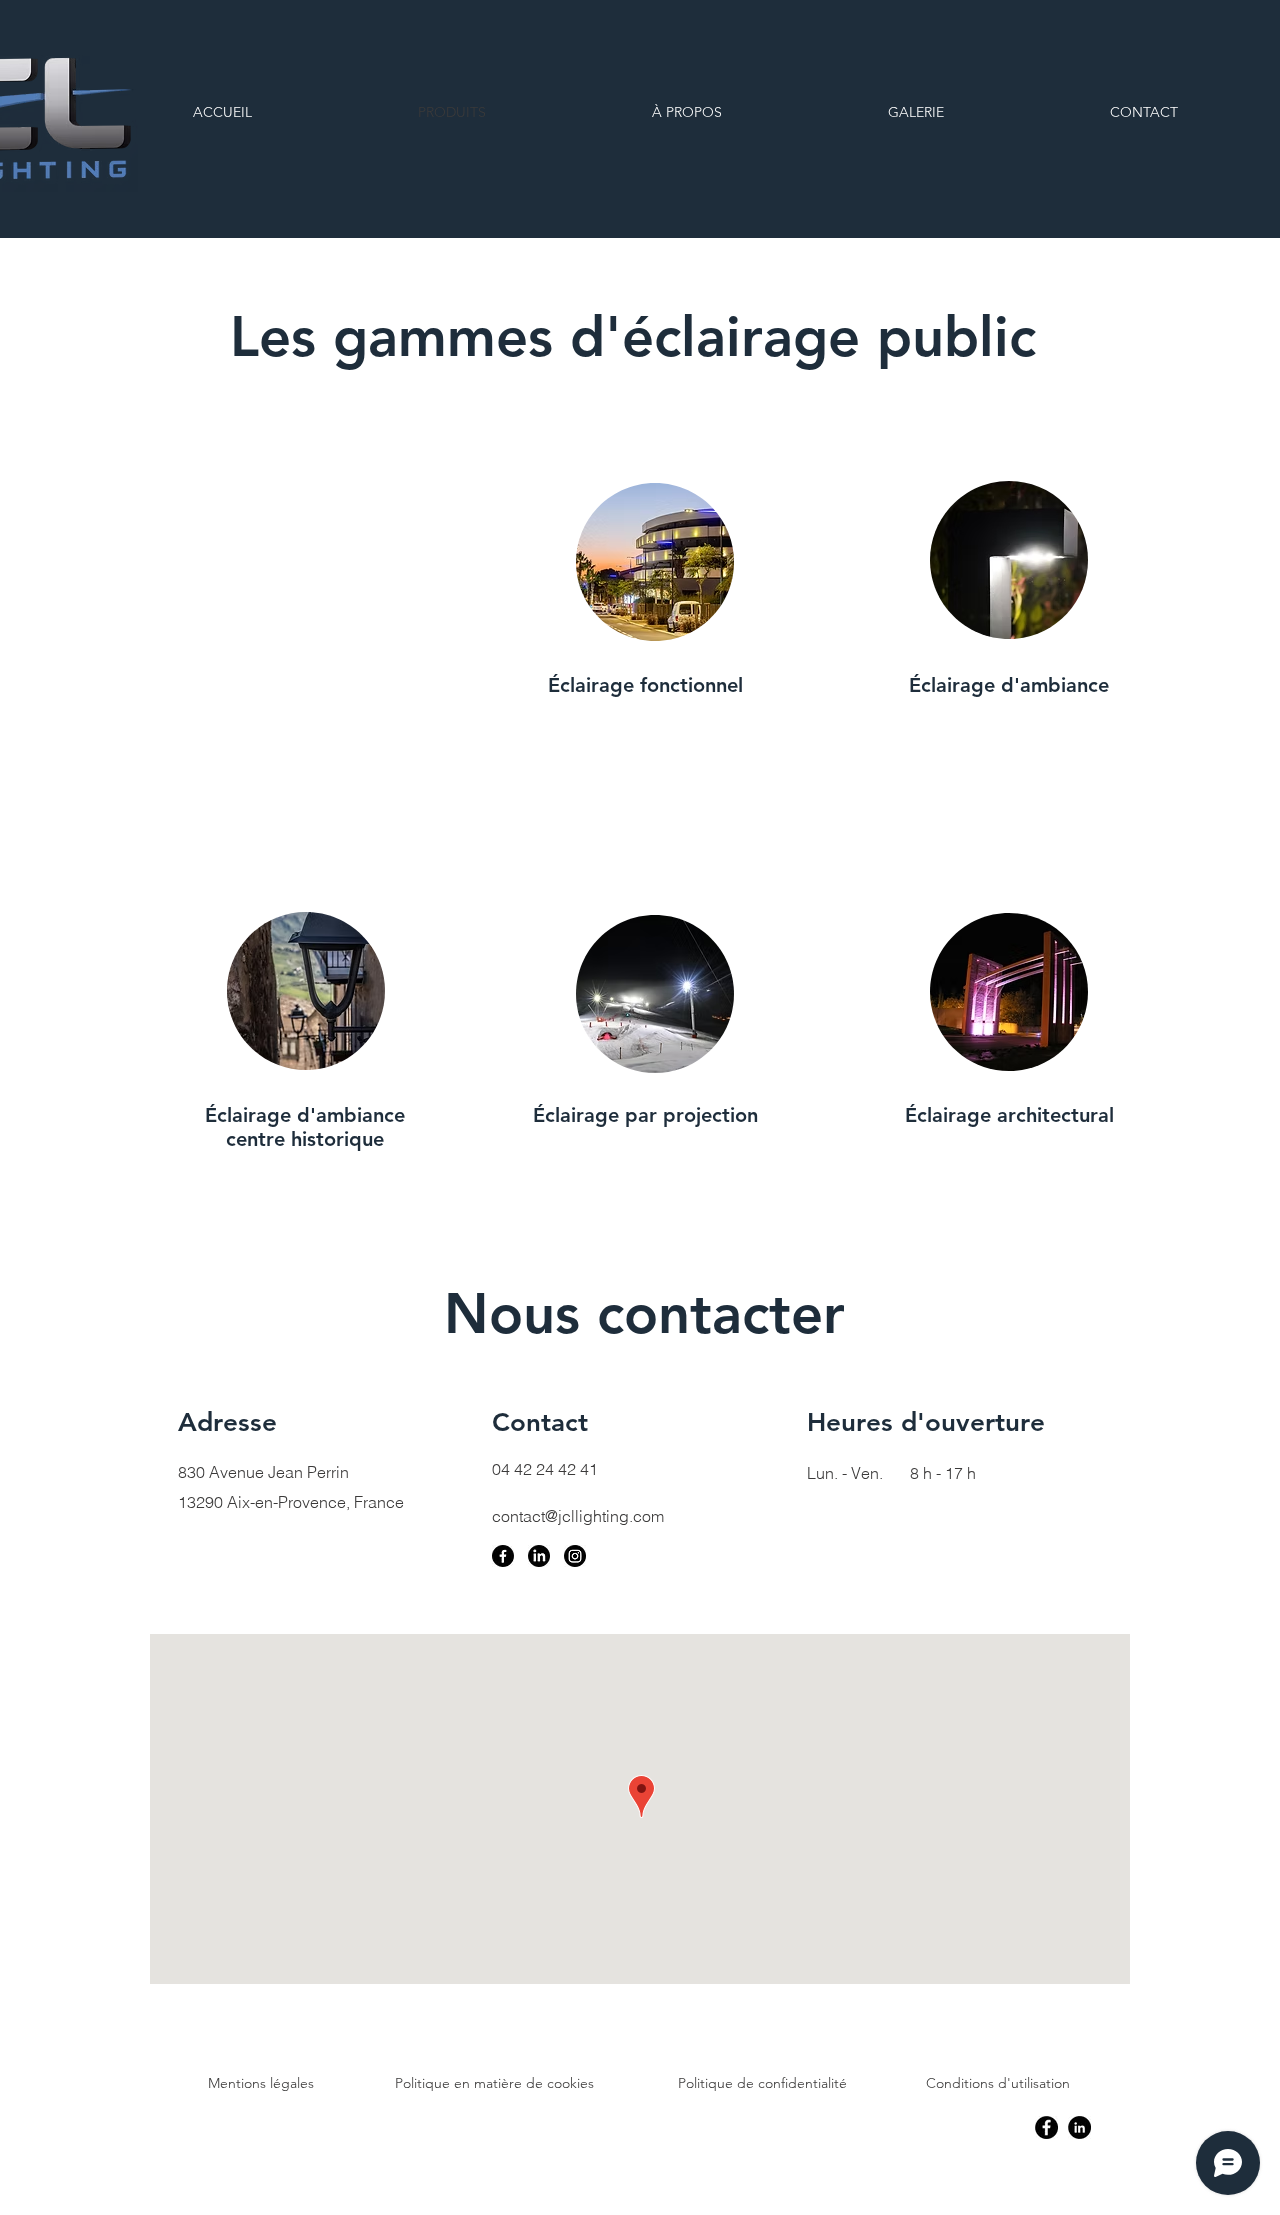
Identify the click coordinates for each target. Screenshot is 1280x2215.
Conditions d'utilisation (998, 2083)
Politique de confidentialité (762, 2083)
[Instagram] (575, 1556)
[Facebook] (503, 1556)
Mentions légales (261, 2083)
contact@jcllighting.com (578, 1516)
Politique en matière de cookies (494, 2083)
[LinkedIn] (539, 1556)
